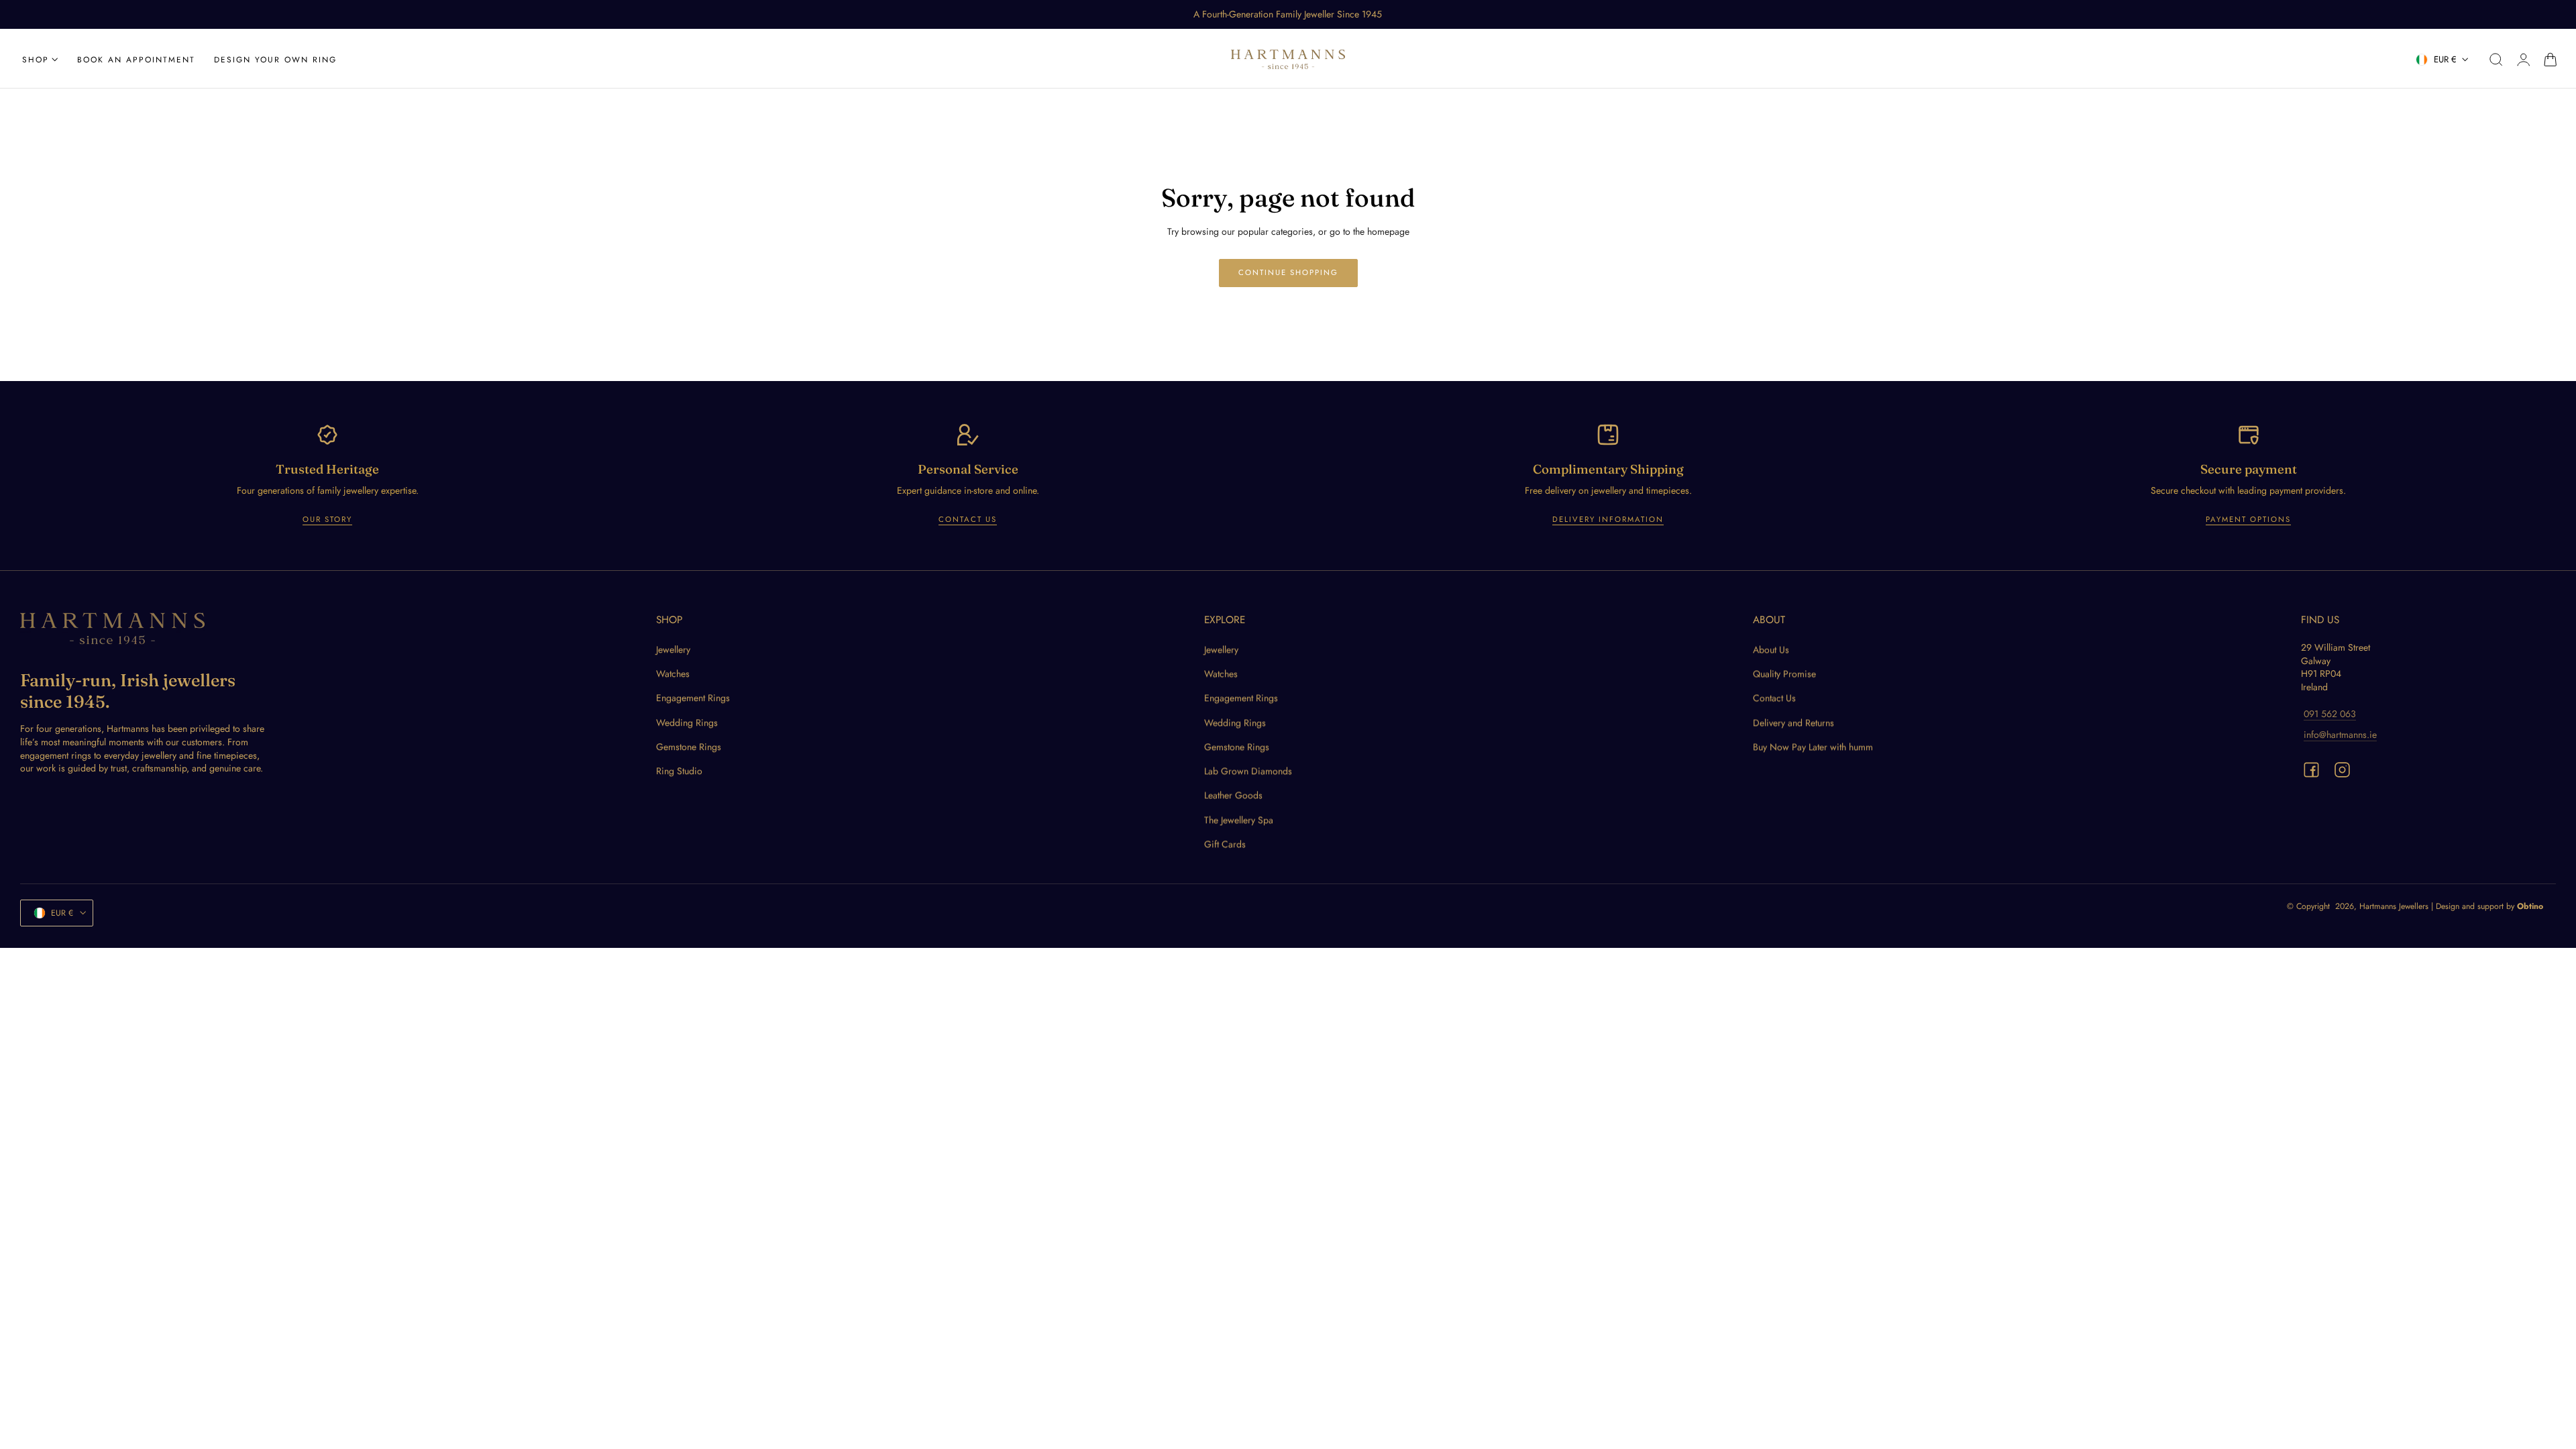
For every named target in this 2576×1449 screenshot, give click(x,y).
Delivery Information (1608, 519)
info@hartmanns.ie (2340, 735)
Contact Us (968, 519)
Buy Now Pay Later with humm (1813, 747)
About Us (1771, 649)
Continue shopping (1288, 272)
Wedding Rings (687, 722)
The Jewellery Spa (1239, 820)
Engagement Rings (693, 698)
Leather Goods (1233, 796)
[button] (2496, 60)
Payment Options (2248, 519)
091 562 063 (2330, 714)
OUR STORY (327, 519)
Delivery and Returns (1793, 722)
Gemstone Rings (689, 747)
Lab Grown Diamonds (1248, 771)
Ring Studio (679, 771)
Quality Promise (1784, 674)
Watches (673, 674)
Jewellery (673, 649)
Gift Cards (1225, 844)
